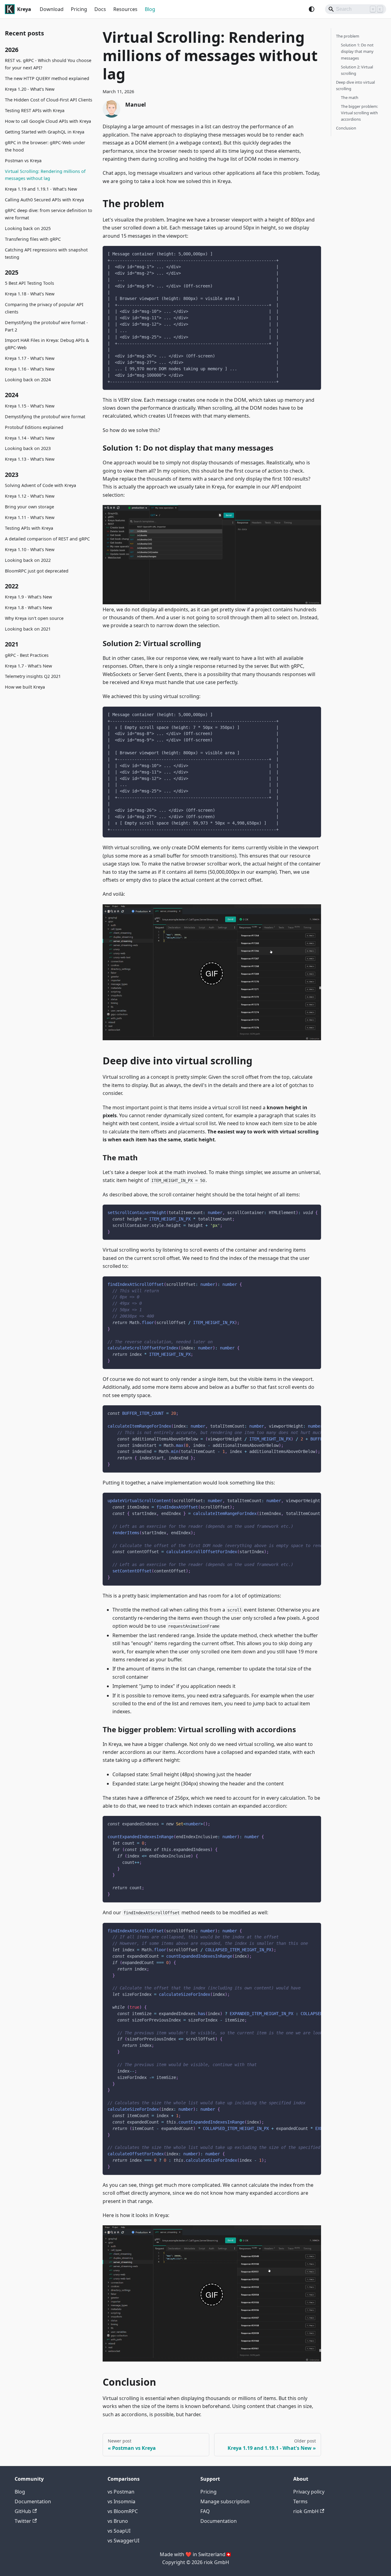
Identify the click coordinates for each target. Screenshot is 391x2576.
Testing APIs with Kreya (29, 528)
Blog (150, 9)
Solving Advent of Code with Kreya (40, 485)
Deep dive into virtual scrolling (355, 85)
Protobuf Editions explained (34, 427)
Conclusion (346, 128)
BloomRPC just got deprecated (37, 571)
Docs (100, 9)
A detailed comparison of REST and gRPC (47, 539)
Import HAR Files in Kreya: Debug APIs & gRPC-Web (47, 344)
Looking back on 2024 (28, 380)
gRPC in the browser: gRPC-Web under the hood (45, 146)
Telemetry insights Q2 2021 (33, 677)
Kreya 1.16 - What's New (30, 369)
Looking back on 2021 (28, 629)
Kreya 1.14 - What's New (30, 438)
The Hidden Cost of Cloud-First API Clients (49, 100)
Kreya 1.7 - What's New (28, 666)
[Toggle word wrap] (302, 1212)
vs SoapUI (119, 2531)
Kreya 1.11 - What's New (30, 517)
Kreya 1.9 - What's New (28, 597)
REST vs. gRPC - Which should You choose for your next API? (48, 64)
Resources (125, 9)
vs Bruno (118, 2521)
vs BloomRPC (123, 2511)
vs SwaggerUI (123, 2541)
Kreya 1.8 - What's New (28, 607)
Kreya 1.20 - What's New (30, 89)
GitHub (23, 2511)
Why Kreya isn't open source (34, 618)
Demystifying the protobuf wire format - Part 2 (46, 326)
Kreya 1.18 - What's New (30, 294)
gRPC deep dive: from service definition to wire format (49, 214)
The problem (348, 36)
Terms (300, 2501)
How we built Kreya (25, 687)
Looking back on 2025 (28, 228)
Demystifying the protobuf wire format (45, 417)
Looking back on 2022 (28, 560)
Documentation (33, 2501)
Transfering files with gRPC (33, 239)
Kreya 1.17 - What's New (30, 359)
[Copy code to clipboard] (314, 253)
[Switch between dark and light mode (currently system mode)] (312, 9)
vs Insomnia (121, 2501)
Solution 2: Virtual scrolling (357, 70)
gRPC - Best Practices (27, 655)
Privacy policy (309, 2492)
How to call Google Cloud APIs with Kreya (48, 121)
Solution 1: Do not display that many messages (357, 51)
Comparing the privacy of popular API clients (44, 308)
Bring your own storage (29, 507)
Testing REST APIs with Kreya (35, 110)
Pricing (79, 9)
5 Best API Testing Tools (29, 283)
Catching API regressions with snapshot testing (46, 253)
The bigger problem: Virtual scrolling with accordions (359, 113)
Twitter (23, 2521)
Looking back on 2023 (28, 449)
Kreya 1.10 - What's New (30, 549)
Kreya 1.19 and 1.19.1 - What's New (41, 189)
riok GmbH (306, 2511)
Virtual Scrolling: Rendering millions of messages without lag (45, 175)
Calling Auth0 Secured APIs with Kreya (44, 200)
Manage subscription (225, 2501)
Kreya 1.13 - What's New (30, 459)
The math (350, 97)
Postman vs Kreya (23, 161)
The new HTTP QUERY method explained (47, 79)
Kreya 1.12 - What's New (30, 496)
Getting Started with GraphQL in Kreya (45, 132)
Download (52, 9)
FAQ (205, 2511)
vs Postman (121, 2492)
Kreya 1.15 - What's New (30, 406)
